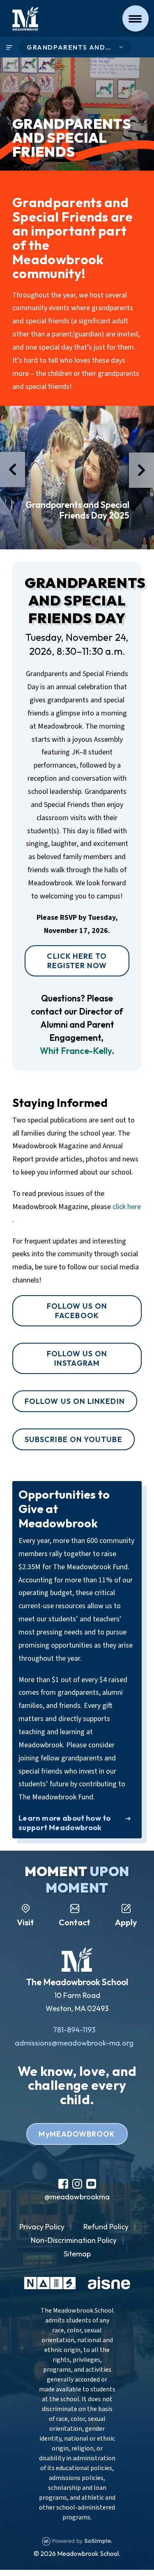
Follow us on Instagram (77, 1358)
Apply (126, 1922)
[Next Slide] (141, 470)
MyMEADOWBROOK (77, 2134)
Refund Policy (106, 2227)
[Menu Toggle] (136, 18)
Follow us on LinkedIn (75, 1401)
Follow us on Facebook (77, 1311)
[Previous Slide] (13, 469)
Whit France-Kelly (76, 1051)
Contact (75, 1922)
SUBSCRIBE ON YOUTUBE (74, 1439)
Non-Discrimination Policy (74, 2240)
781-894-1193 (74, 2030)
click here (127, 1207)
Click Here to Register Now (77, 961)
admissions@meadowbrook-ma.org (74, 2043)
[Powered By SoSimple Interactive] (77, 2540)
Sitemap (77, 2254)
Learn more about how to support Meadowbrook (64, 1823)
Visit (25, 1922)
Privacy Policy (42, 2227)
